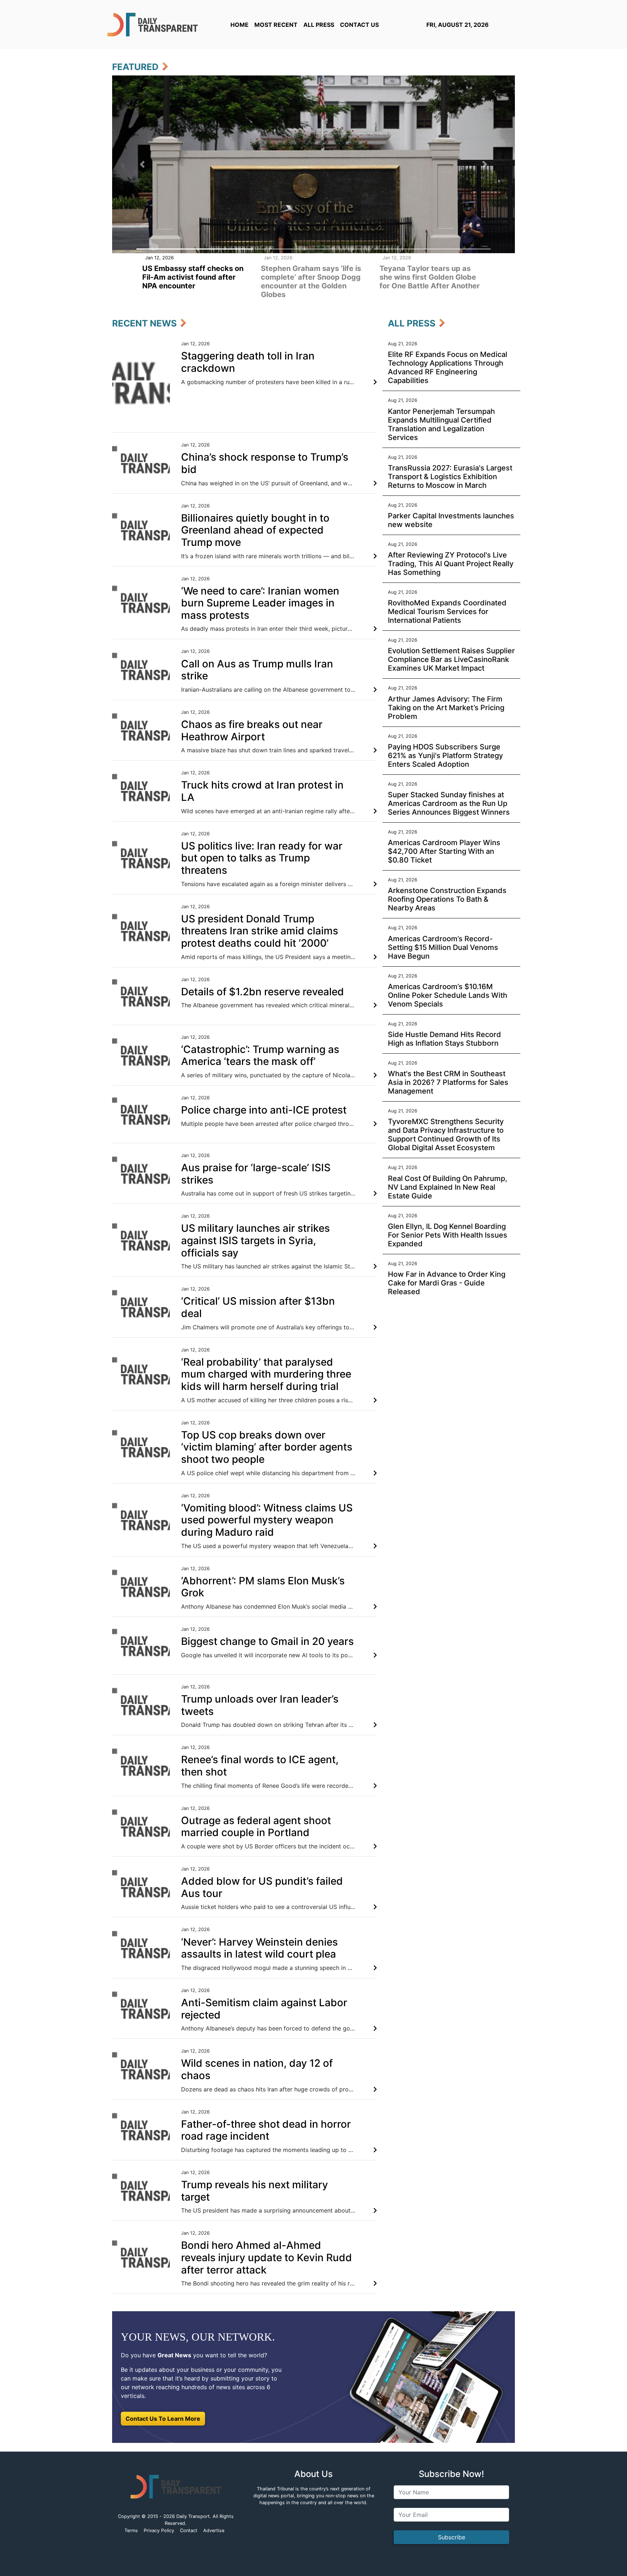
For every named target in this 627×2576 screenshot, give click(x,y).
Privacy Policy (159, 2530)
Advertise (214, 2530)
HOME (239, 25)
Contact (189, 2530)
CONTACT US (359, 25)
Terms (131, 2530)
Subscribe (452, 2537)
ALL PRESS (319, 25)
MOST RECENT (276, 25)
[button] (142, 164)
